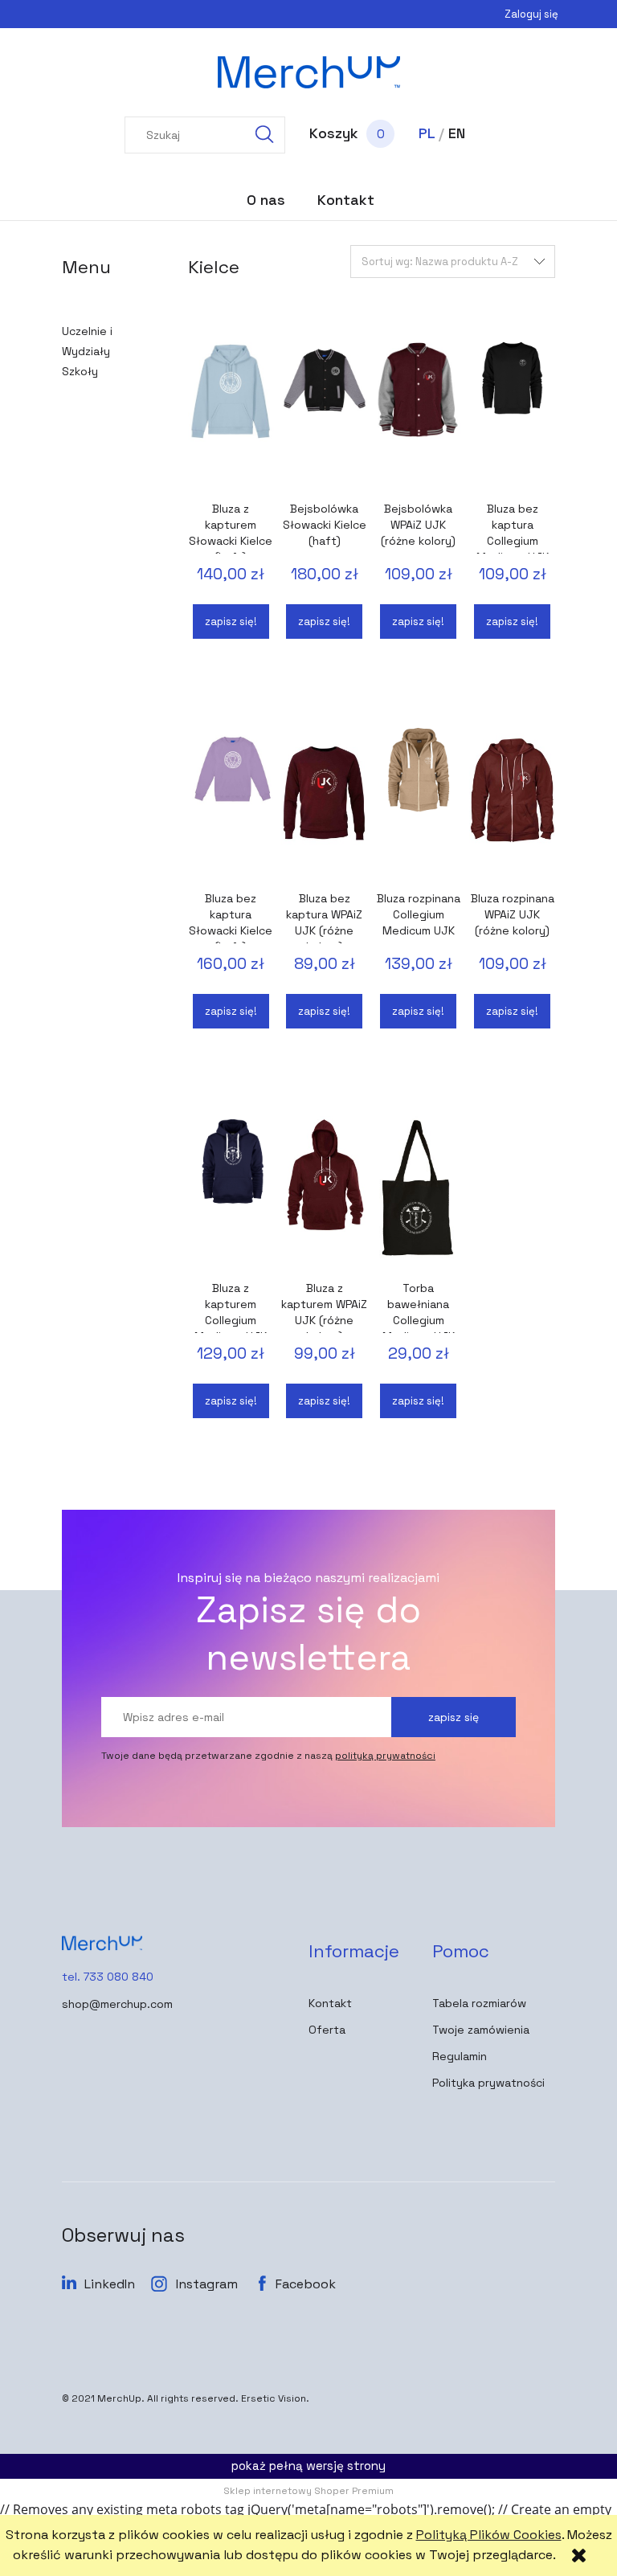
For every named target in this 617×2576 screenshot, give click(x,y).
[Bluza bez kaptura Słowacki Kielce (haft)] (231, 803)
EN (457, 133)
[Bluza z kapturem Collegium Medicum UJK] (231, 1192)
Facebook (306, 2284)
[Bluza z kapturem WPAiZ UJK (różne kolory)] (324, 1192)
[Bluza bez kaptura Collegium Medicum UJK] (512, 413)
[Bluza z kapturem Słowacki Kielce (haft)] (231, 413)
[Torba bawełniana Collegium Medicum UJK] (418, 1192)
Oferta (327, 2030)
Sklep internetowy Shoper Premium (308, 2491)
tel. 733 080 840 (108, 1977)
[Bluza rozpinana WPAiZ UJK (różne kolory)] (512, 803)
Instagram (207, 2284)
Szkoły (80, 371)
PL (427, 133)
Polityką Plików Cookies (489, 2535)
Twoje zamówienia (481, 2030)
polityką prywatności (385, 1756)
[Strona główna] (308, 72)
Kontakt (330, 2003)
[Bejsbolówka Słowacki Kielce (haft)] (324, 413)
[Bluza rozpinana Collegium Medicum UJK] (418, 803)
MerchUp (119, 2398)
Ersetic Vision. (275, 2398)
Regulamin (460, 2056)
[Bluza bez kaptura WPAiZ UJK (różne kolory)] (324, 803)
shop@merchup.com (117, 2004)
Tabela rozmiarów (479, 2003)
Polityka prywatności (488, 2083)
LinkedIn (110, 2284)
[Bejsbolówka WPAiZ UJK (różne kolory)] (418, 413)
